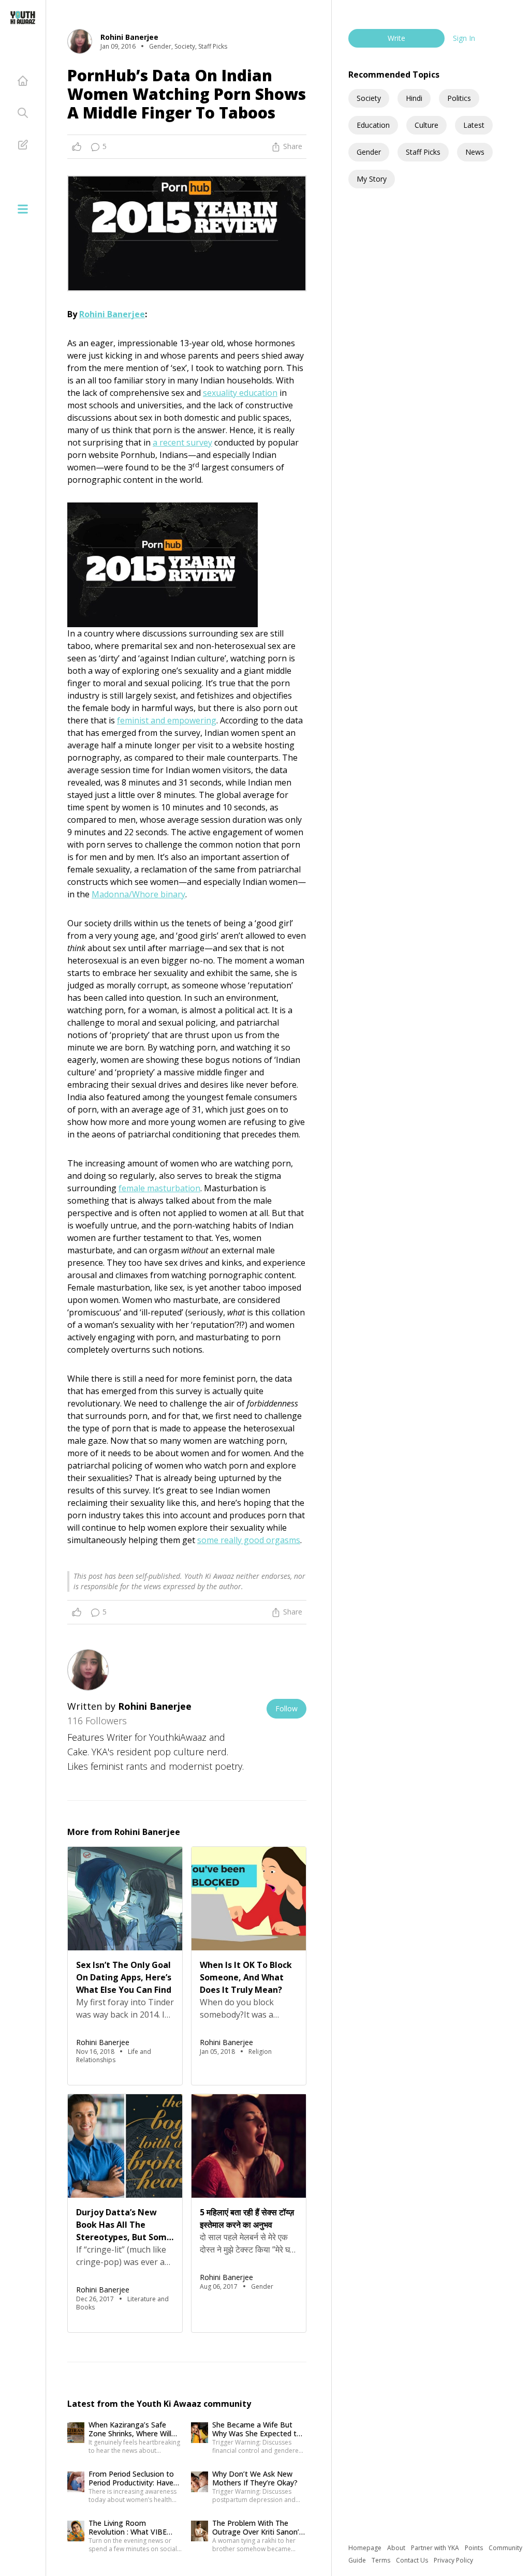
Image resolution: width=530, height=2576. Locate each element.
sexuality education (240, 393)
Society (369, 98)
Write (396, 38)
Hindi (414, 98)
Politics (459, 98)
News (475, 152)
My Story (372, 179)
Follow (286, 1708)
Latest (474, 125)
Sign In (464, 38)
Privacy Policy (453, 2560)
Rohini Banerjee (112, 314)
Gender (369, 152)
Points (475, 2548)
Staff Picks (423, 152)
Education (373, 125)
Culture (426, 125)
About (397, 2548)
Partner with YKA (436, 2548)
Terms (382, 2560)
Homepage (366, 2548)
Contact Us (413, 2560)
